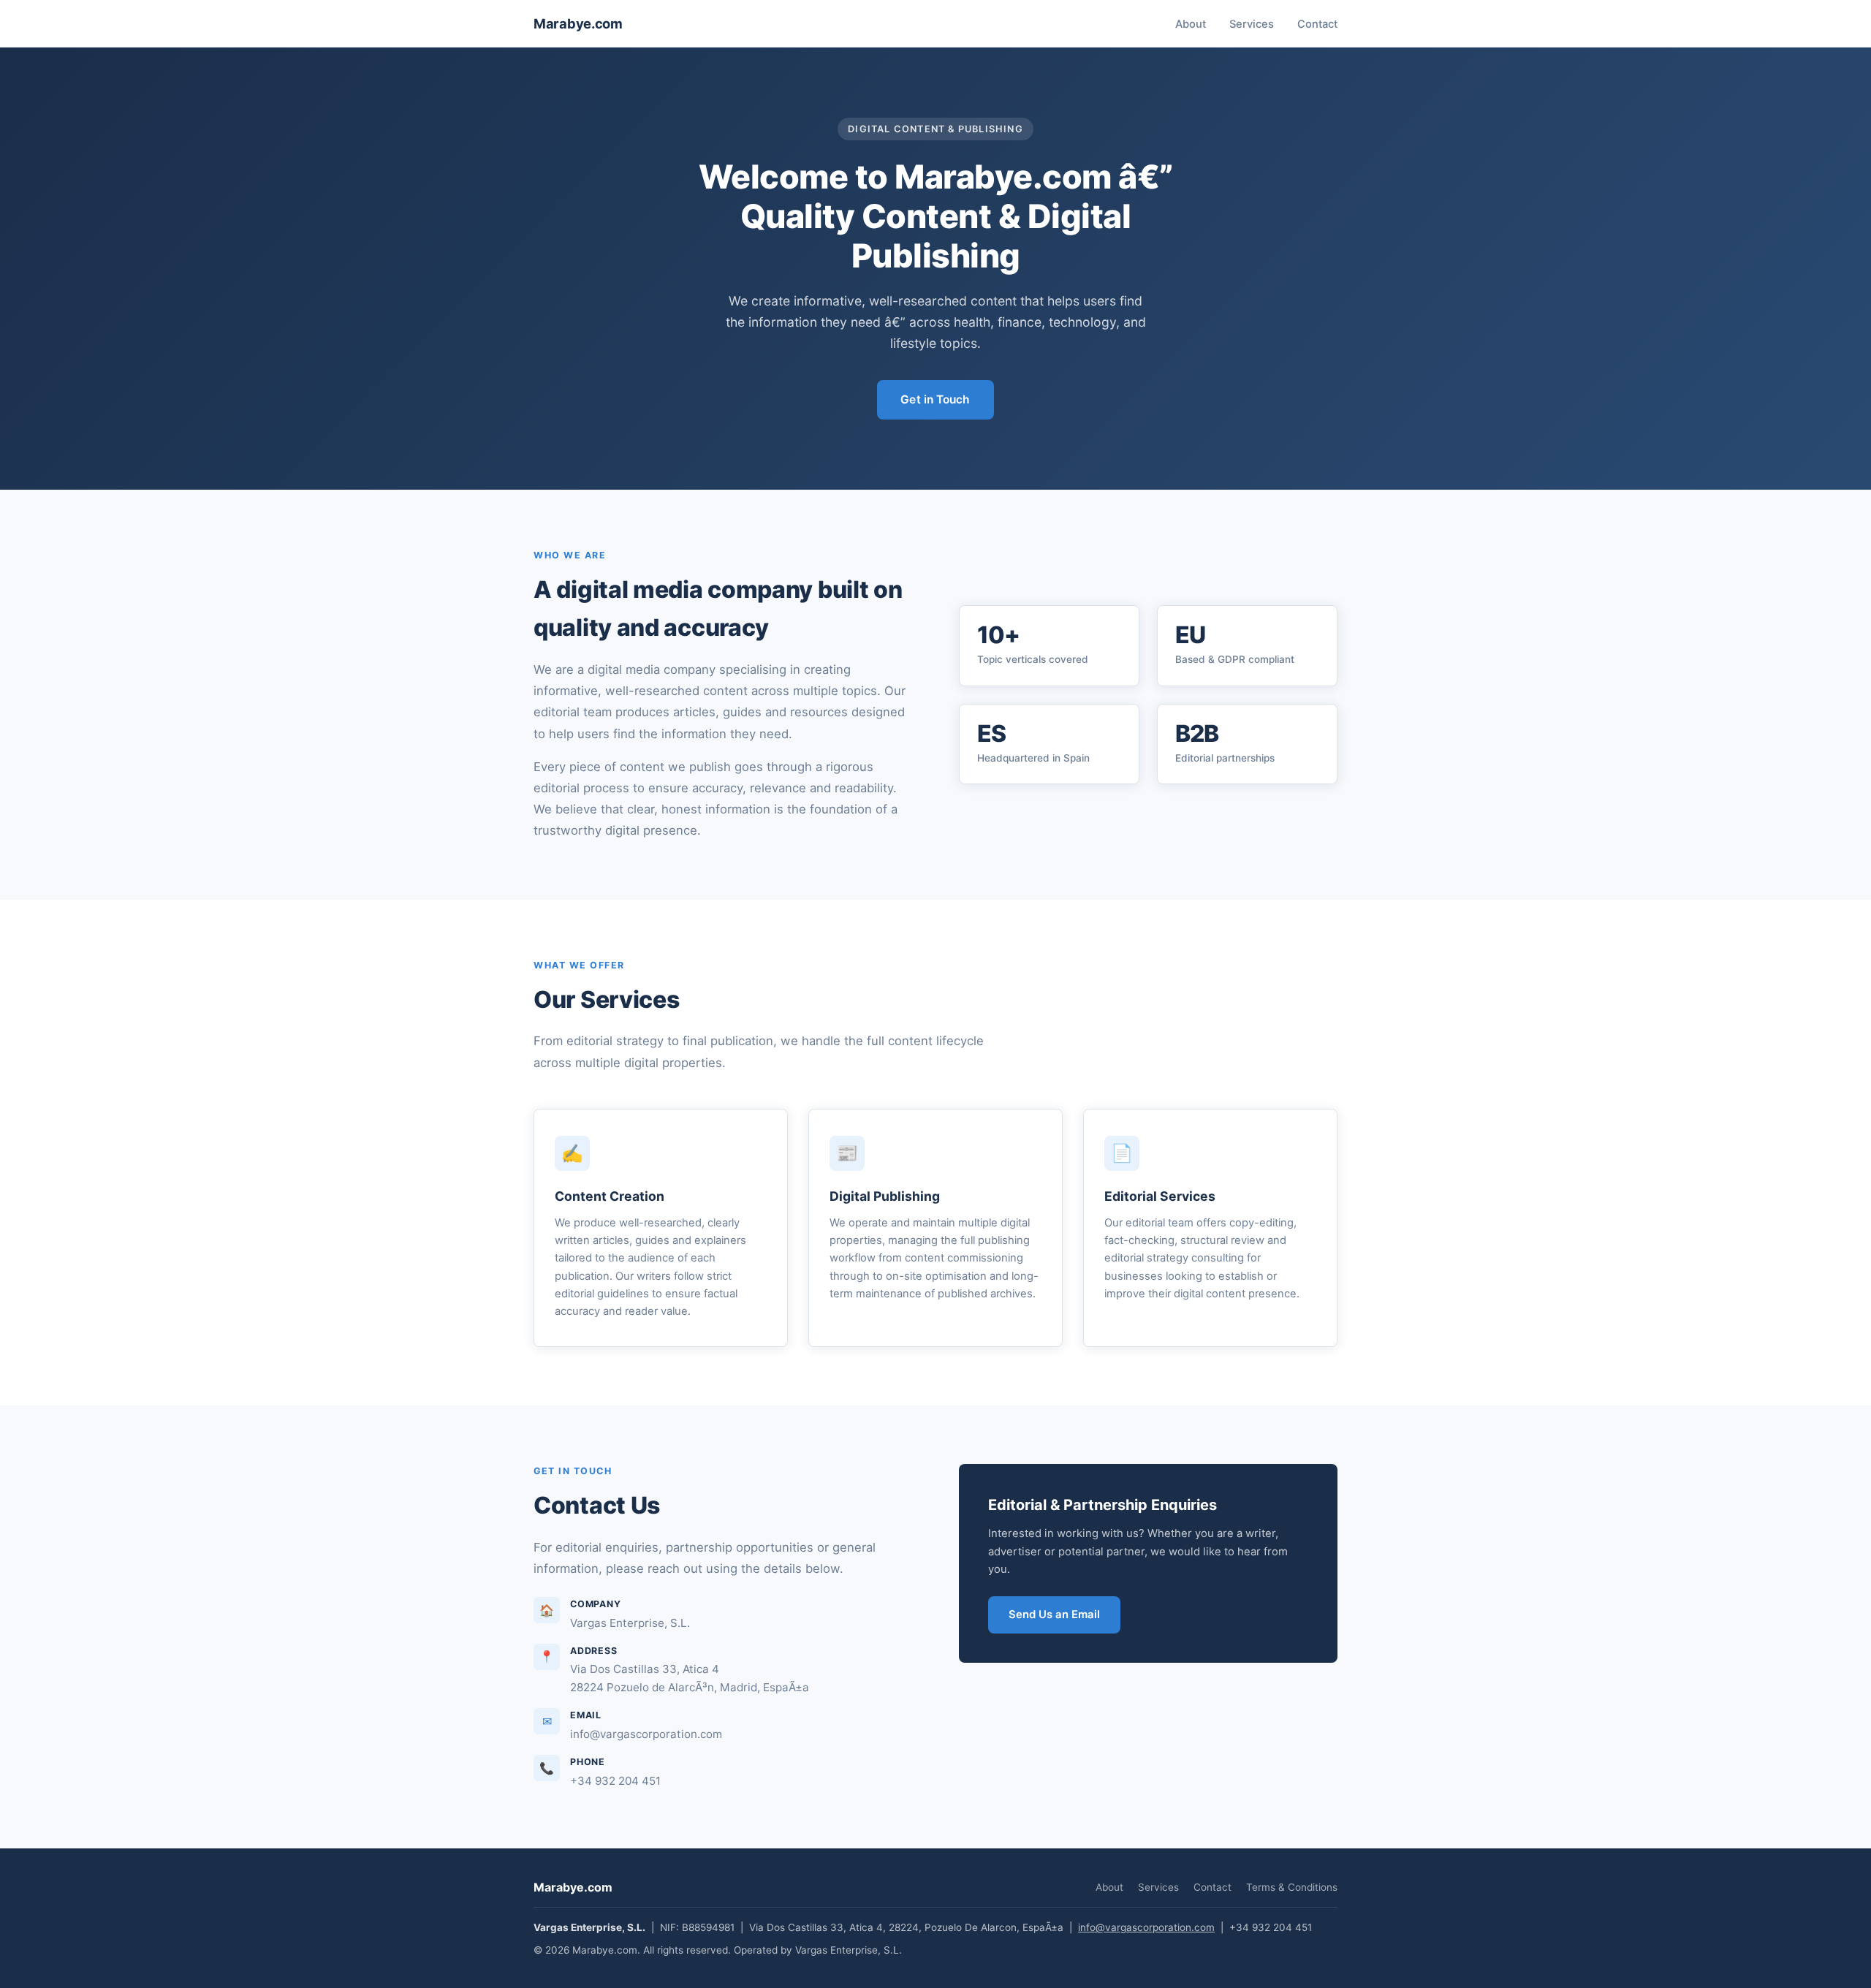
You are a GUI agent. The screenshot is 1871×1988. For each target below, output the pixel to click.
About (1191, 24)
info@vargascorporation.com (1146, 1927)
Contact (1317, 24)
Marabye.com (578, 23)
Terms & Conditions (1292, 1887)
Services (1252, 24)
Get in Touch (935, 399)
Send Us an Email (1054, 1615)
